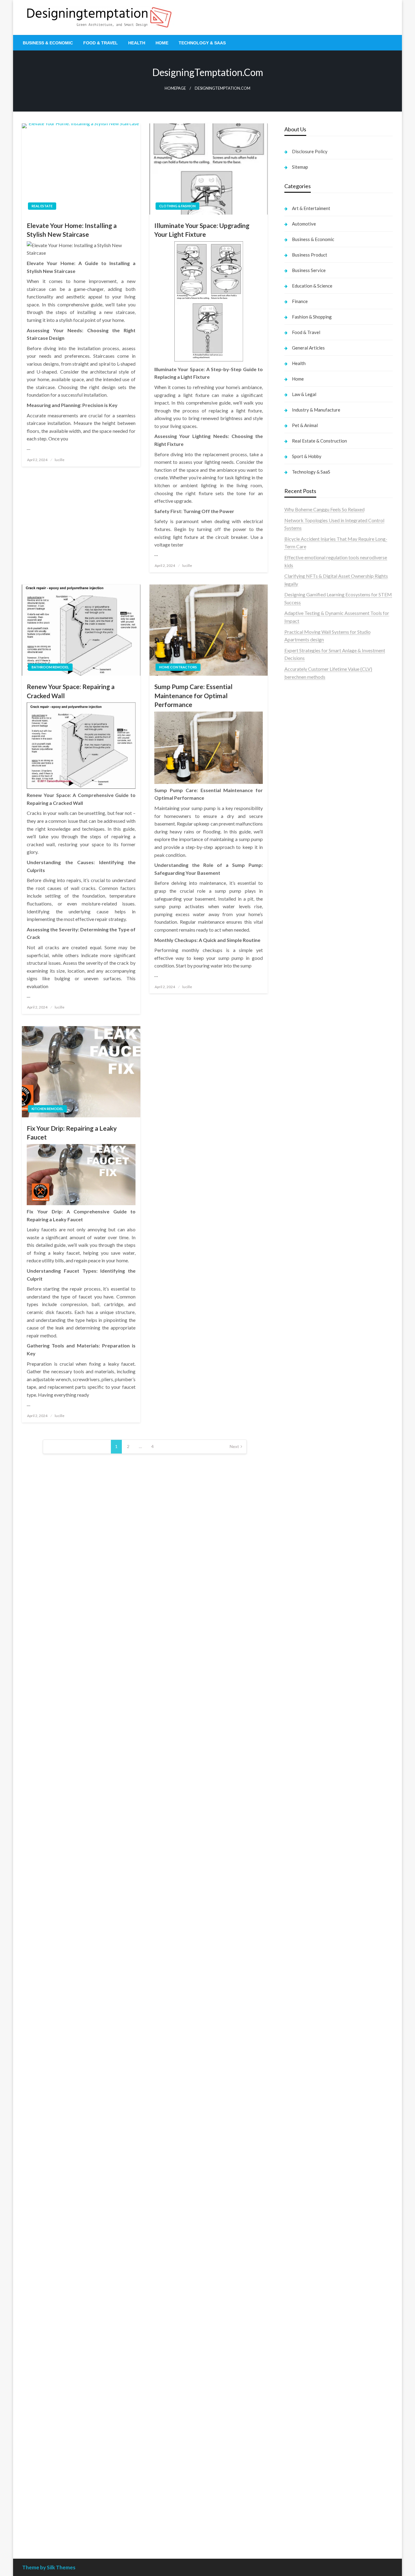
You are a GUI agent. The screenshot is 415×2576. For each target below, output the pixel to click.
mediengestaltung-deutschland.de (320, 1000)
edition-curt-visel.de (305, 1193)
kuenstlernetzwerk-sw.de (311, 1604)
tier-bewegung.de (303, 1502)
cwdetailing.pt (299, 813)
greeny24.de (297, 1177)
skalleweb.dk (298, 883)
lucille (60, 460)
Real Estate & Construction (319, 441)
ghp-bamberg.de (302, 1611)
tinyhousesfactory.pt (306, 782)
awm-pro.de (297, 1078)
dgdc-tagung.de (301, 1736)
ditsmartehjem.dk (303, 891)
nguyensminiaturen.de (307, 2279)
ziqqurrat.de (297, 1016)
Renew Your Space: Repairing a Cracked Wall (71, 691)
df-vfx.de (294, 2162)
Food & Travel (101, 43)
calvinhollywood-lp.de (307, 2076)
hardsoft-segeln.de (304, 1232)
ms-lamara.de (298, 1169)
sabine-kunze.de (301, 2286)
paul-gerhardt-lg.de (305, 2379)
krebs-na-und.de (302, 2154)
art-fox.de (295, 1138)
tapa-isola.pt (298, 790)
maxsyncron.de (300, 2030)
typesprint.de (298, 1921)
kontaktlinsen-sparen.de (310, 2092)
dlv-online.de (298, 1666)
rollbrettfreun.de (302, 1998)
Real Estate (42, 206)
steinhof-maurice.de (305, 1541)
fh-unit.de (294, 1062)
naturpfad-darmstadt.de (310, 1055)
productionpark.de (304, 1263)
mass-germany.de (303, 1247)
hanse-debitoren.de (305, 1294)
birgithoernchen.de (304, 1418)
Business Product (310, 255)
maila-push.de (299, 1146)
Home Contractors (178, 667)
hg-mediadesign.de (304, 1310)
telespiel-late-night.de (307, 2247)
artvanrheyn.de (300, 1510)
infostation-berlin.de (306, 1455)
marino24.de (297, 1673)
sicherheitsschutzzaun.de (310, 1239)
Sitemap (300, 167)
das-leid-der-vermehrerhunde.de (318, 1868)
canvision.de (297, 1162)
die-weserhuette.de (304, 2100)
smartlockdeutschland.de (311, 1720)
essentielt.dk (298, 860)
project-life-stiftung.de (308, 2512)
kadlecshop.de (299, 1154)
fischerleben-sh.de (304, 1596)
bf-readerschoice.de (305, 2138)
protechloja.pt (299, 728)
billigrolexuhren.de (304, 1798)
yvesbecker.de (299, 1891)
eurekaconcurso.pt (304, 759)
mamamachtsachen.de (307, 1775)
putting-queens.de (303, 1395)
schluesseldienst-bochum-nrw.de (319, 1635)
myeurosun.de (299, 1031)
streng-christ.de (301, 1689)
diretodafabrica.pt (304, 774)
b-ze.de (292, 1928)
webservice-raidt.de (305, 2232)
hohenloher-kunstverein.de (312, 2131)
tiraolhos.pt (296, 930)
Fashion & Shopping (312, 317)
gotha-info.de (298, 2457)
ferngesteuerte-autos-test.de (315, 1728)
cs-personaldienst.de (306, 1403)
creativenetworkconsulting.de (316, 1333)
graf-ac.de (295, 984)
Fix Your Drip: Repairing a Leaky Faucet (72, 1133)
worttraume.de (300, 945)
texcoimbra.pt (299, 837)
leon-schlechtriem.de (306, 1442)
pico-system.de (300, 1883)
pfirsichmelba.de (302, 2325)
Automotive (304, 224)
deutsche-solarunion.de (309, 992)
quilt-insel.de (298, 1372)
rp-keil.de (294, 1092)
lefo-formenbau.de (304, 1039)
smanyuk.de (297, 1200)
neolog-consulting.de (306, 1743)
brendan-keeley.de (304, 1047)
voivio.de (294, 1952)
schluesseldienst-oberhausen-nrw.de (322, 1845)
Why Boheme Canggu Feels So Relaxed (324, 509)
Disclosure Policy (310, 151)
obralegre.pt (297, 821)
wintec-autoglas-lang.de (310, 1224)
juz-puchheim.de (301, 1814)
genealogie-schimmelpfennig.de (317, 2177)
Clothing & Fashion (177, 206)
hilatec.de (294, 1107)
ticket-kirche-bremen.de (310, 1899)
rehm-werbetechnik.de (308, 1325)
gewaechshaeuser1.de (307, 1356)
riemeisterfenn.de (303, 1860)
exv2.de (292, 1821)
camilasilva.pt (299, 712)
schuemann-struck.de (307, 2185)
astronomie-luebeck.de (309, 1936)
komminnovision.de (305, 1463)
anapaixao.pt (298, 720)
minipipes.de (297, 1650)
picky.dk (293, 899)
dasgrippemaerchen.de (308, 2341)
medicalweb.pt (300, 735)
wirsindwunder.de (303, 1123)
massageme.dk (300, 914)
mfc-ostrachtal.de (303, 2271)
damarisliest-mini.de (305, 1619)
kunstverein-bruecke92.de (312, 1876)
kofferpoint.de (300, 2107)
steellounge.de (299, 938)
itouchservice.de (301, 2403)
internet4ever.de (301, 2193)
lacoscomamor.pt (302, 751)
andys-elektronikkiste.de (310, 1008)
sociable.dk (296, 876)
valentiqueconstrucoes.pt (311, 829)
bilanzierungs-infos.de (307, 1526)
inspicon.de (296, 2520)
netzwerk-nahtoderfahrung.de (316, 1837)
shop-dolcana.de (302, 2372)
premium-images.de (305, 1518)
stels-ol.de (295, 2115)
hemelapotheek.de (304, 1410)
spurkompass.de (301, 961)
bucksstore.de (299, 1533)
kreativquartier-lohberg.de (312, 2317)
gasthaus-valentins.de (307, 1681)
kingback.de (297, 1434)
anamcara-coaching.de (308, 1759)
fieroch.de (295, 1271)
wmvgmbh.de (298, 2356)
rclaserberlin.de (301, 1070)
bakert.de (295, 1317)
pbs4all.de (295, 1642)
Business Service (309, 270)
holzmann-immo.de (304, 2528)
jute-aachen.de (300, 2053)
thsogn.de (295, 2387)
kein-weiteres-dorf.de (307, 2014)
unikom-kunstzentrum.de (310, 1479)
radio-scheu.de (300, 1278)
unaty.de (293, 977)
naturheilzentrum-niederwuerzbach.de (324, 2061)
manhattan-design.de (306, 2333)
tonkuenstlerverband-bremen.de (318, 2496)
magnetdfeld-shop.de (307, 1131)
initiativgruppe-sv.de (306, 1494)
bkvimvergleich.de (304, 1286)
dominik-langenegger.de (310, 1658)
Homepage (175, 88)
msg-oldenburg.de (304, 2294)
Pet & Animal (305, 425)
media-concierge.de (305, 2489)
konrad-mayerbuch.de (307, 1627)
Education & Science (312, 286)
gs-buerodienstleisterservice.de (317, 1341)
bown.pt (293, 767)
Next (234, 1446)
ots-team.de (297, 1549)
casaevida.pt (297, 806)
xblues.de (294, 2426)
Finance (300, 301)
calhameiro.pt (299, 798)
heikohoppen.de (301, 1426)
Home (162, 43)
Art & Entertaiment (311, 208)
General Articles (308, 348)
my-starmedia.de (302, 1806)
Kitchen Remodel (47, 1109)
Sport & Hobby (307, 456)
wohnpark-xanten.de (306, 1348)
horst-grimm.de (301, 1302)
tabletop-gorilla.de (304, 1751)
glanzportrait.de (301, 1907)
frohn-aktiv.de (299, 1216)
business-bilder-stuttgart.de (314, 2418)
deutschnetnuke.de (304, 2037)
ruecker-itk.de (299, 1782)
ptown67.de (297, 2022)
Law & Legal (304, 394)
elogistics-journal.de (305, 1829)
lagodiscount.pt (301, 743)
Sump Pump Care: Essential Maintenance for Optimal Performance (193, 695)
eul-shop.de (296, 2310)
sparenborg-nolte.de (306, 1487)
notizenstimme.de (303, 953)
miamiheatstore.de (304, 1704)
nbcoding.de (297, 1115)
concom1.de (297, 2364)
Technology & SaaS (202, 43)
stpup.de (293, 2224)
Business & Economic (48, 43)
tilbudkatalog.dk (302, 845)
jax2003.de (296, 1557)
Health (137, 43)
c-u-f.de (292, 2481)
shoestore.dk (298, 868)
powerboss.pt (299, 697)
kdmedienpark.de (303, 1364)
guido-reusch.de (301, 2069)
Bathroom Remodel (50, 667)
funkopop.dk (298, 907)
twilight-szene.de (302, 1790)
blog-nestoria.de (302, 1185)
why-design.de (299, 1379)
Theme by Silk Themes (49, 2567)
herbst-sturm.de (301, 2504)
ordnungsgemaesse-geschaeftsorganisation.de (333, 1580)
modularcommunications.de (313, 1572)
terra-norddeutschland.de (311, 2169)
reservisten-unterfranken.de (313, 1100)
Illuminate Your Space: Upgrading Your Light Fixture (202, 230)
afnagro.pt (295, 704)
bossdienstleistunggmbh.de (313, 1023)
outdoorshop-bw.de (305, 1387)
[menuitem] (48, 43)
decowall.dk (297, 922)
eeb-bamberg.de (302, 2201)
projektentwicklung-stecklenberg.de (323, 1565)
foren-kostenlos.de (304, 2146)
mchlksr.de (296, 1471)
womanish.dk (298, 852)
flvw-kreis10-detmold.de (310, 1852)
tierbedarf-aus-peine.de (309, 2045)
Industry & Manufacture (316, 410)
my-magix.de (298, 1255)
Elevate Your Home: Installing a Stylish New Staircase (72, 230)
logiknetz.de (297, 969)
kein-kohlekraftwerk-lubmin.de (317, 2006)
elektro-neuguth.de (304, 2348)
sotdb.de (294, 1208)
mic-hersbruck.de (303, 1697)
